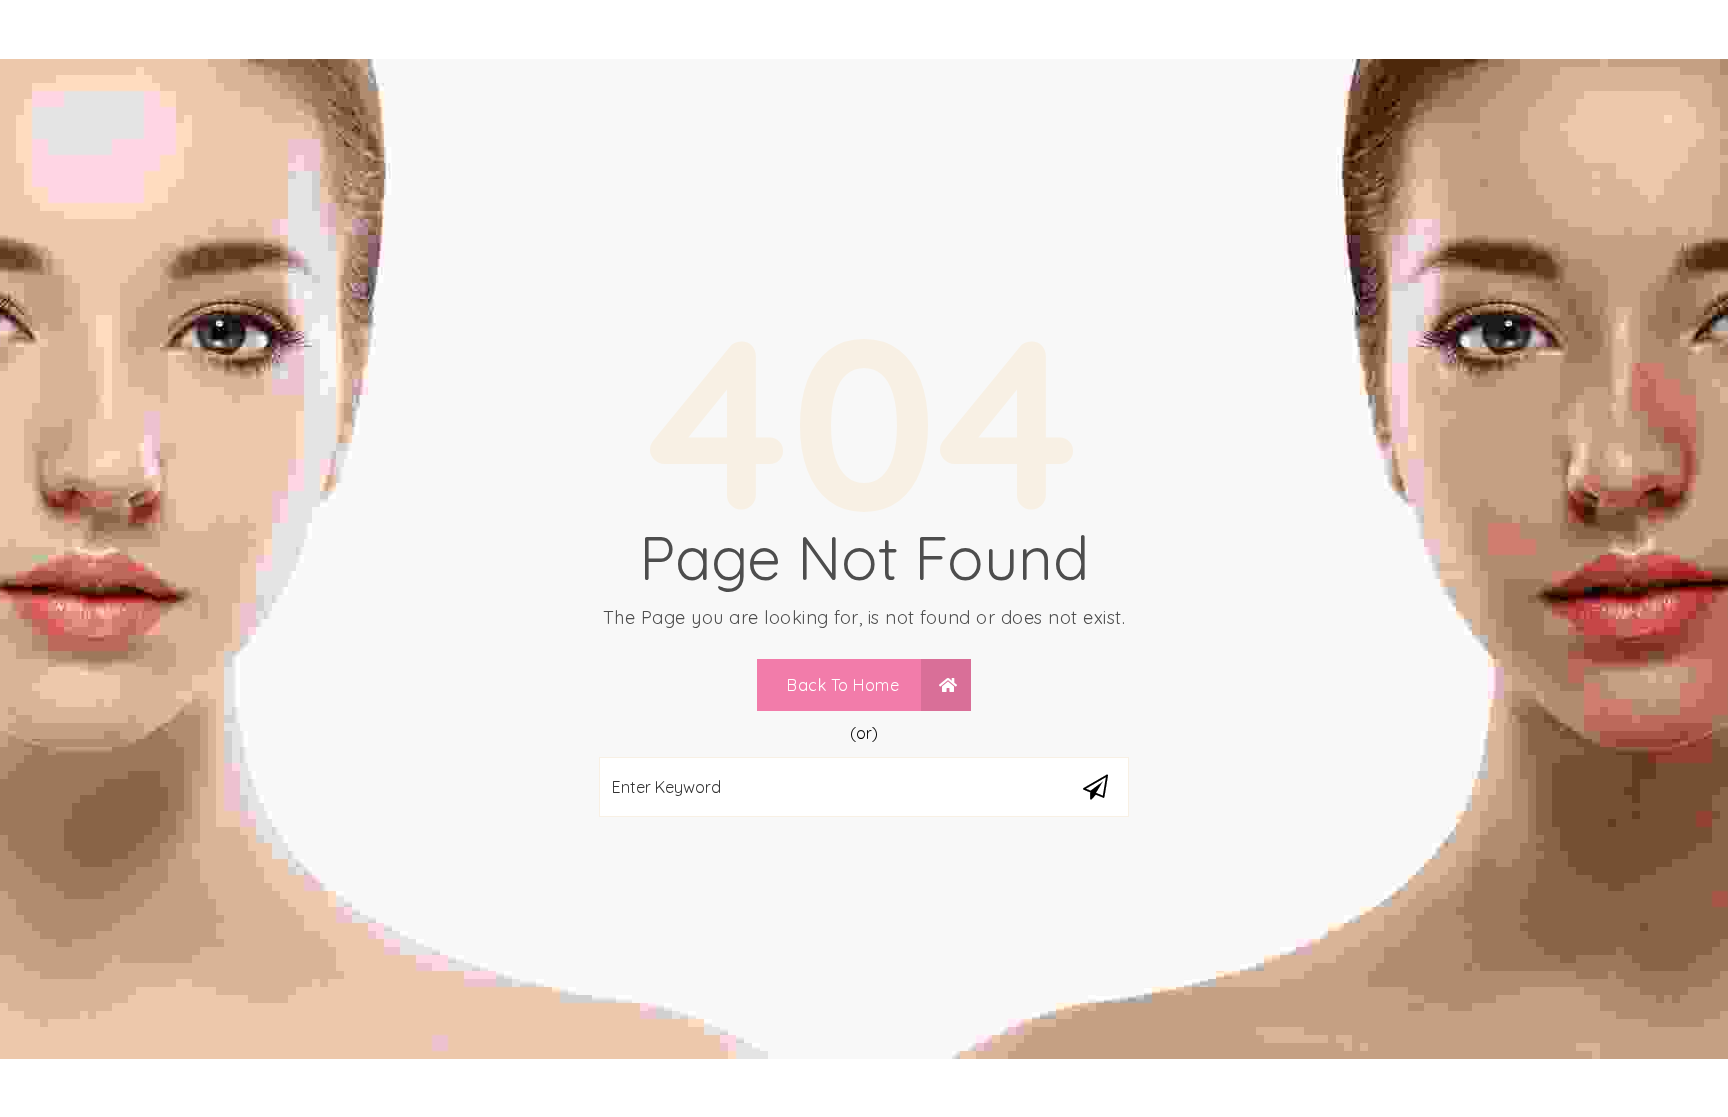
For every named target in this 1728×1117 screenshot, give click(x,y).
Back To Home (845, 685)
